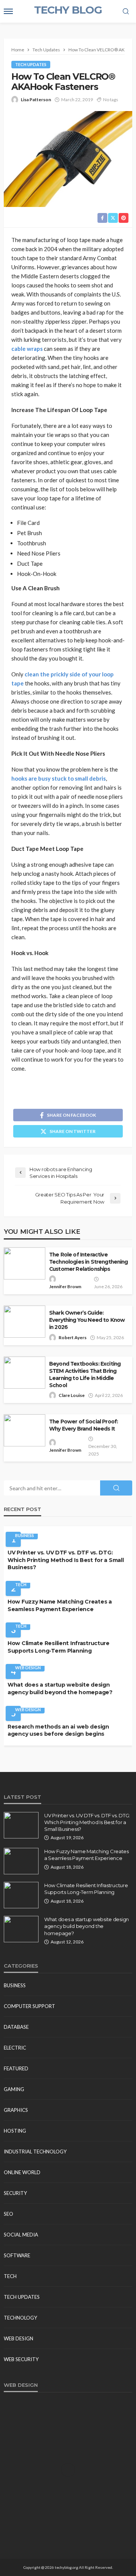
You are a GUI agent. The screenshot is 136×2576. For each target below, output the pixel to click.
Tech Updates (31, 64)
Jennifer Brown (65, 1286)
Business (25, 1535)
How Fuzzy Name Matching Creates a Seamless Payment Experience (60, 1605)
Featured (16, 2068)
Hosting (15, 2131)
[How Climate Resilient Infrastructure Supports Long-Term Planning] (21, 1895)
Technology (20, 2318)
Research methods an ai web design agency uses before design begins (58, 1730)
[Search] (126, 12)
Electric (15, 2048)
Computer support (29, 2006)
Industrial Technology (35, 2152)
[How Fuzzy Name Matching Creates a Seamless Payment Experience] (21, 1861)
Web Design (28, 1668)
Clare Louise (72, 1395)
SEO (8, 2214)
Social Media (21, 2235)
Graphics (16, 2110)
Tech (21, 1584)
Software (17, 2255)
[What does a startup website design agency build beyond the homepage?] (21, 1929)
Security (15, 2193)
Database (16, 2027)
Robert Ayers (73, 1337)
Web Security (21, 2359)
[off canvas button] (8, 11)
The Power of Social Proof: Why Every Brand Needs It (83, 1425)
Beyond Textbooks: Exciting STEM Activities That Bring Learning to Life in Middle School (85, 1374)
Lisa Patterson (36, 100)
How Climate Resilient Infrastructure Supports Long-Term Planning (59, 1647)
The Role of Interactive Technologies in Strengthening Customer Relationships (89, 1262)
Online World (22, 2172)
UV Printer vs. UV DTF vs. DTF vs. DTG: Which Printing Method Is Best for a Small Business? (66, 1560)
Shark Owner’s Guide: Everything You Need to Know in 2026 (87, 1320)
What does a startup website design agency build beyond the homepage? (60, 1689)
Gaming (14, 2089)
